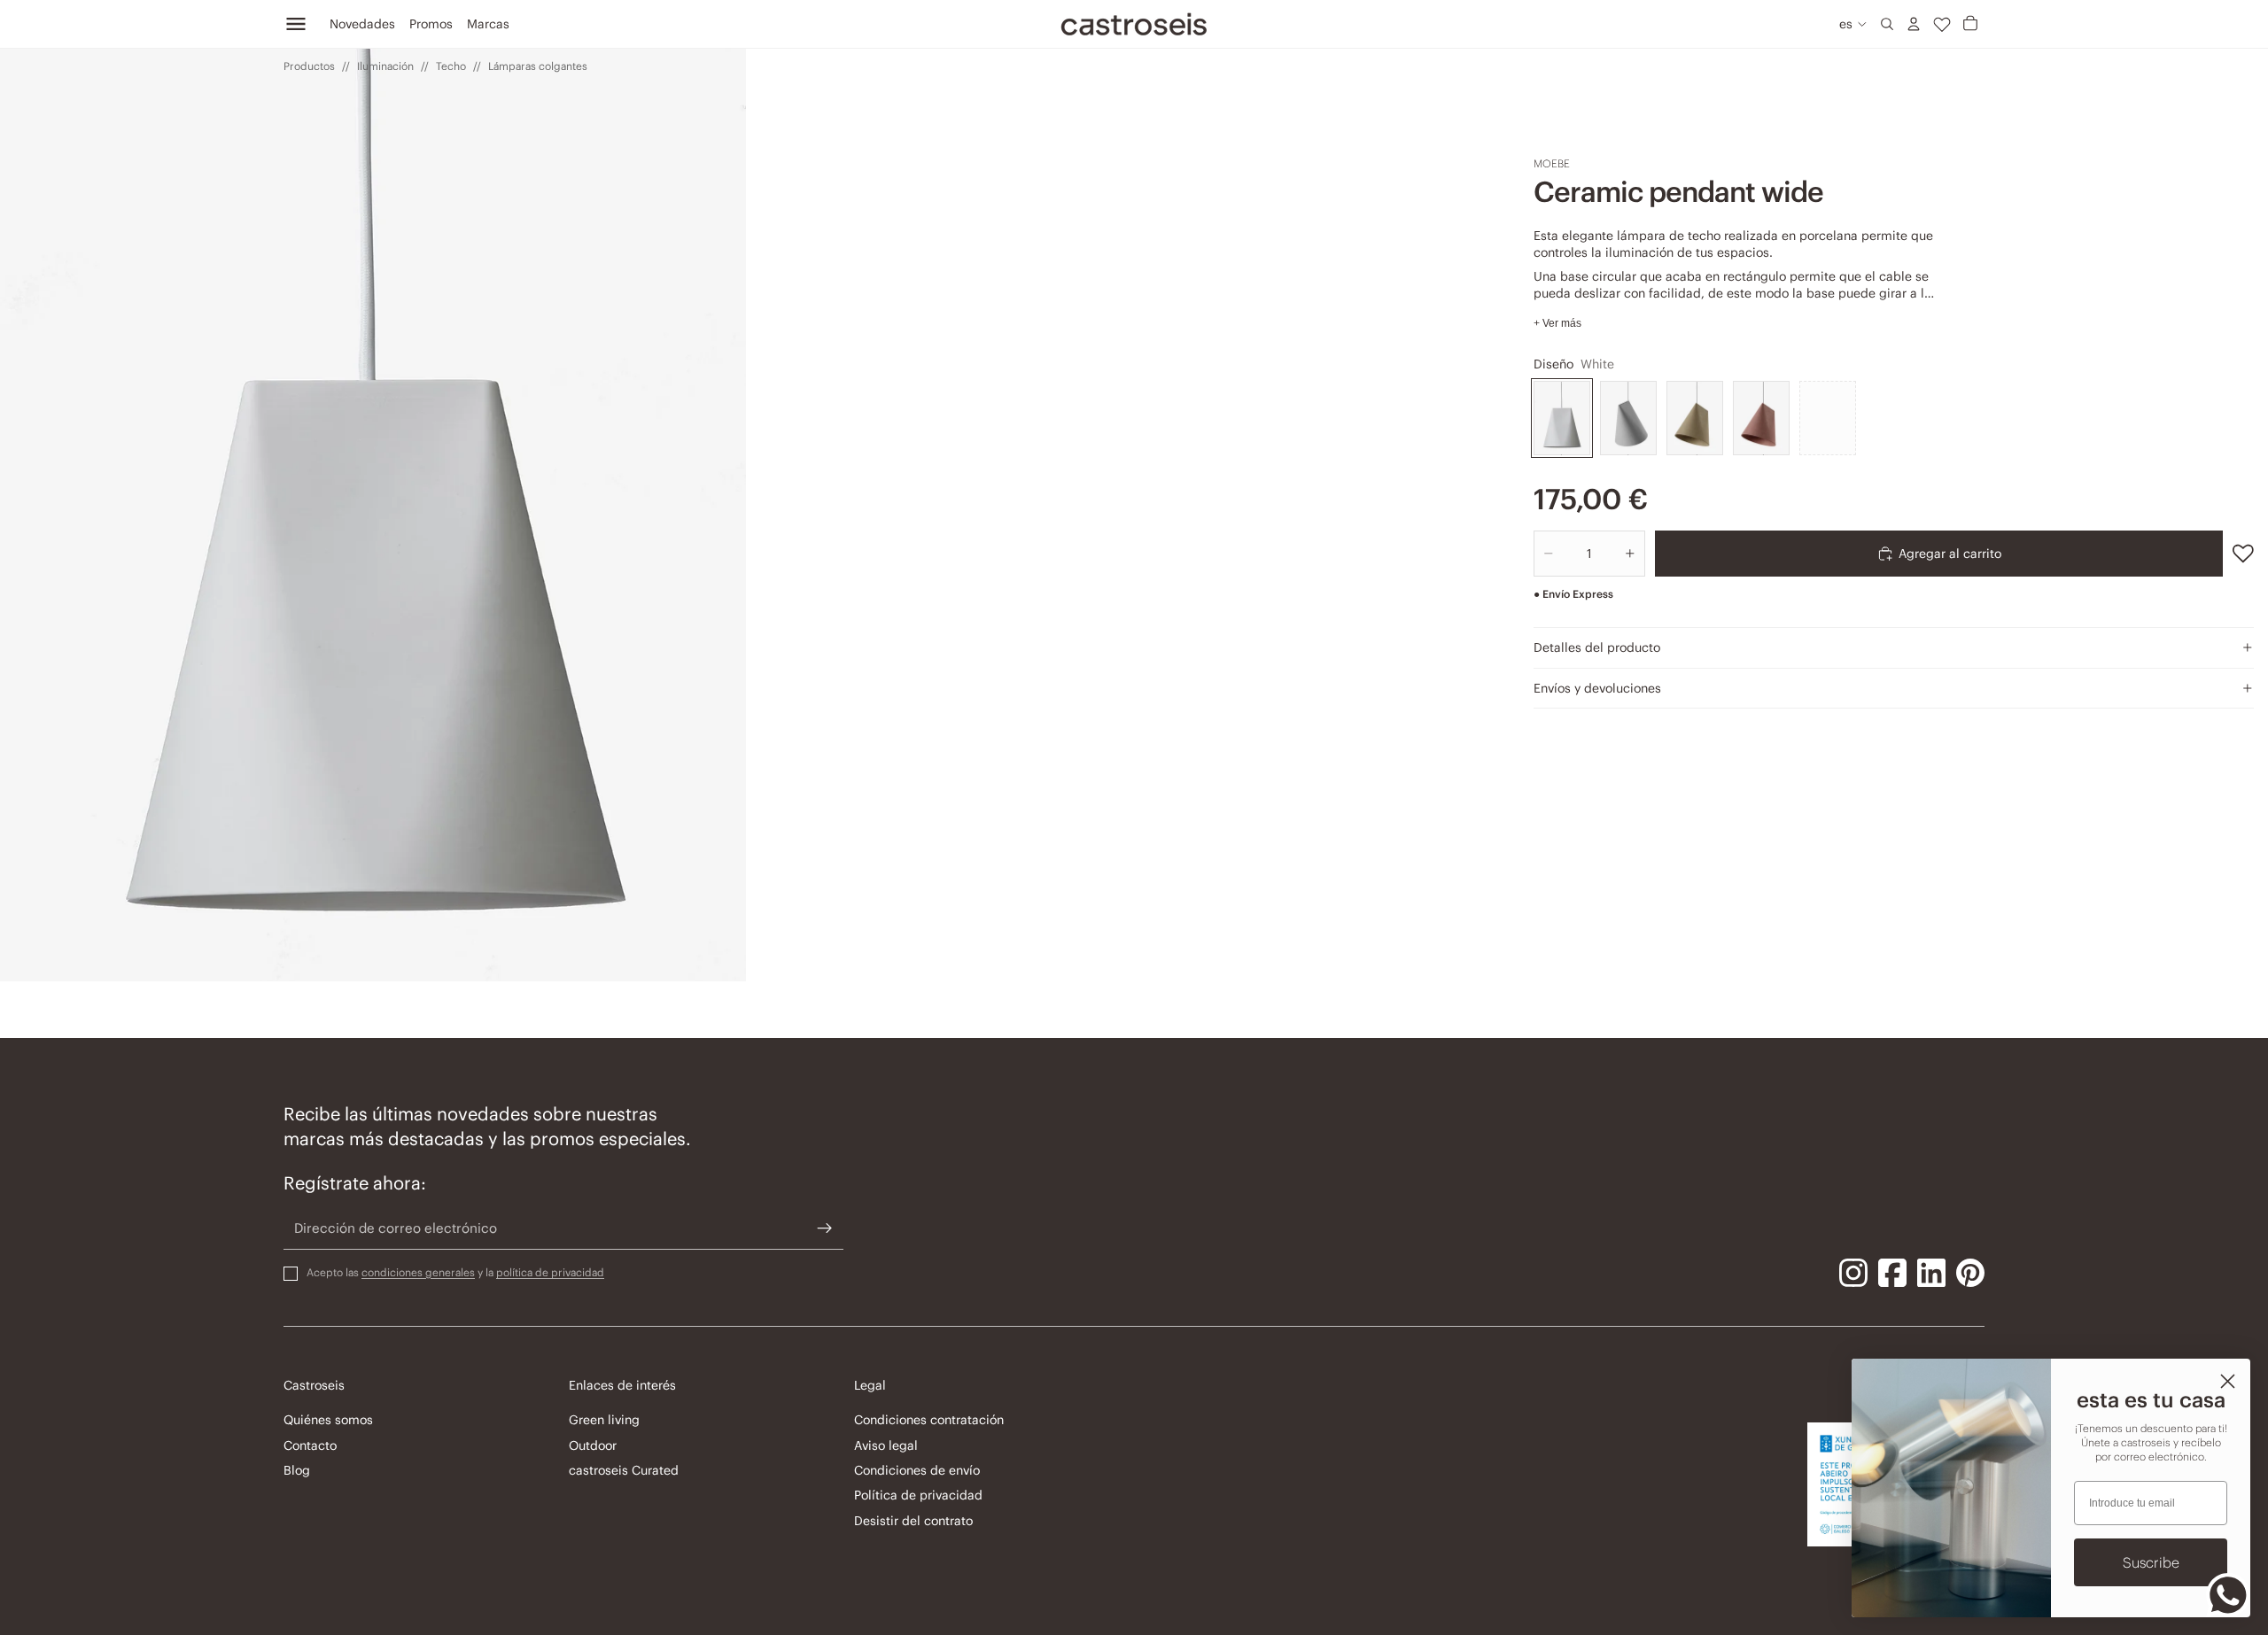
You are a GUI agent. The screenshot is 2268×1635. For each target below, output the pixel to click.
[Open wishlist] (1942, 24)
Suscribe (2151, 1562)
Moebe (1552, 163)
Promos (431, 24)
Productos (309, 66)
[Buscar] (1887, 24)
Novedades (362, 24)
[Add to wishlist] (2243, 554)
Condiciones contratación (929, 1420)
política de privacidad (550, 1271)
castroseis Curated (624, 1470)
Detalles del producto (1597, 647)
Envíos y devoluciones (1597, 688)
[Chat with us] (2228, 1595)
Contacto (310, 1445)
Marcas (488, 24)
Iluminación (385, 66)
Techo (451, 66)
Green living (604, 1420)
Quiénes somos (328, 1420)
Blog (297, 1470)
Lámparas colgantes (538, 66)
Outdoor (593, 1445)
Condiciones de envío (917, 1470)
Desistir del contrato (913, 1520)
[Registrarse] (825, 1228)
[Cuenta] (1914, 24)
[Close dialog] (2228, 1381)
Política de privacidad (918, 1495)
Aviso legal (886, 1445)
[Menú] (296, 24)
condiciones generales (418, 1271)
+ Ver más (1557, 323)
